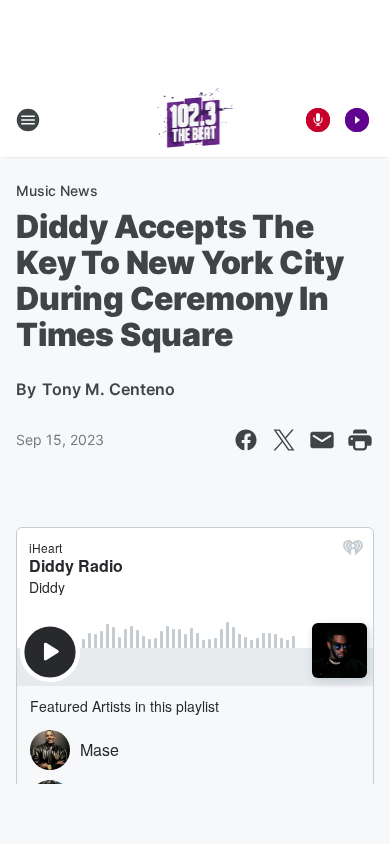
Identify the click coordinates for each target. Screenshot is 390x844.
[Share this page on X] (284, 440)
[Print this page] (360, 440)
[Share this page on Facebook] (246, 440)
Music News (57, 190)
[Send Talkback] (318, 120)
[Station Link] (195, 120)
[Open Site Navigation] (28, 120)
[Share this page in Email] (322, 440)
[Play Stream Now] (357, 120)
